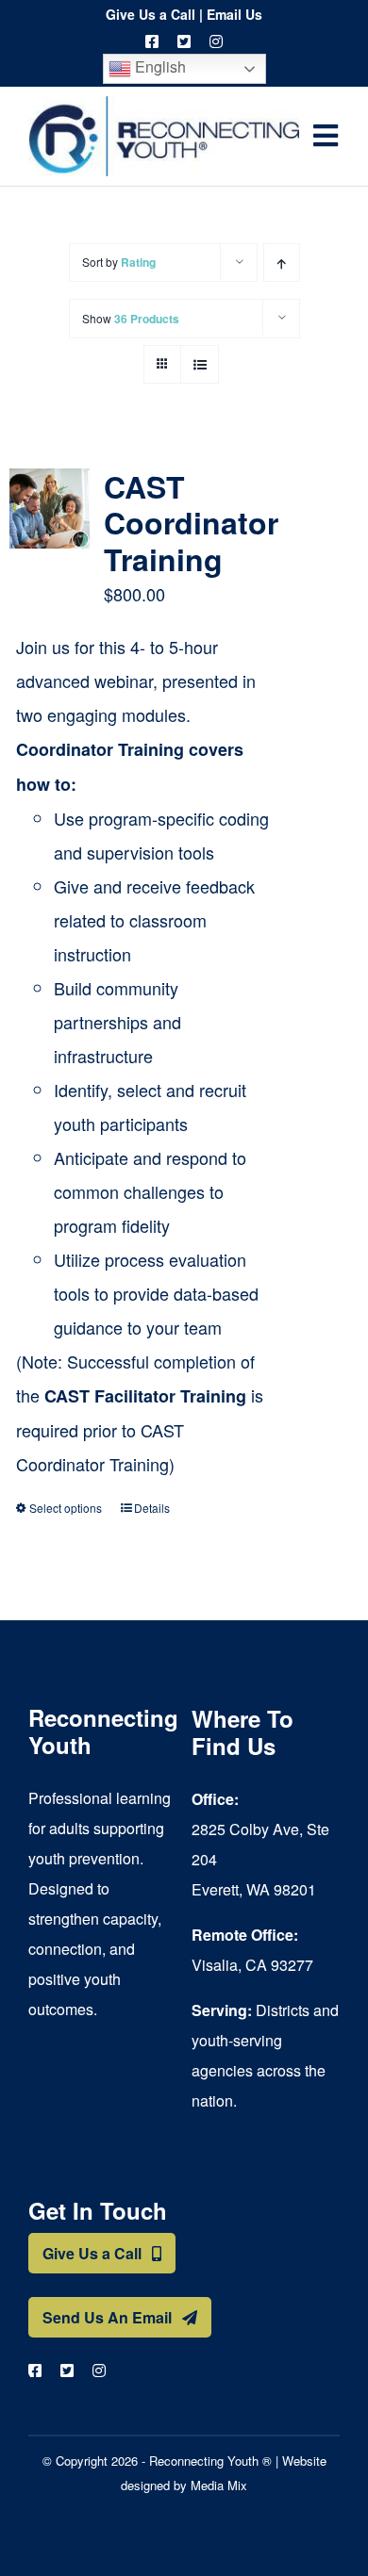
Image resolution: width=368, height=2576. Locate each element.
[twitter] (184, 41)
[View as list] (200, 364)
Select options (66, 1508)
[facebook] (152, 41)
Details (152, 1508)
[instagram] (216, 41)
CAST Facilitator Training (145, 1396)
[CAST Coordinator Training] (50, 509)
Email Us (234, 14)
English (159, 66)
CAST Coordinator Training (191, 523)
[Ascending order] (282, 263)
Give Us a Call (151, 14)
